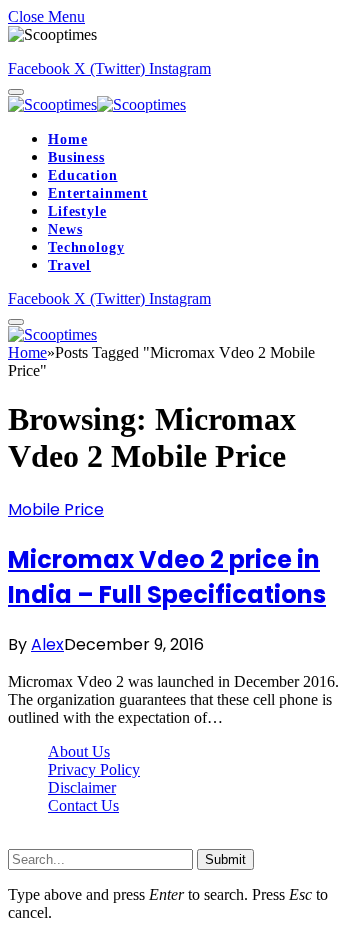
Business (76, 157)
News (65, 229)
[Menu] (16, 92)
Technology (86, 247)
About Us (79, 751)
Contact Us (83, 805)
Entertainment (98, 193)
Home (67, 139)
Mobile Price (56, 509)
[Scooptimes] (97, 104)
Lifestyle (77, 211)
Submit (225, 859)
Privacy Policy (94, 769)
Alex (47, 644)
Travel (69, 265)
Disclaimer (82, 787)
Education (83, 175)
